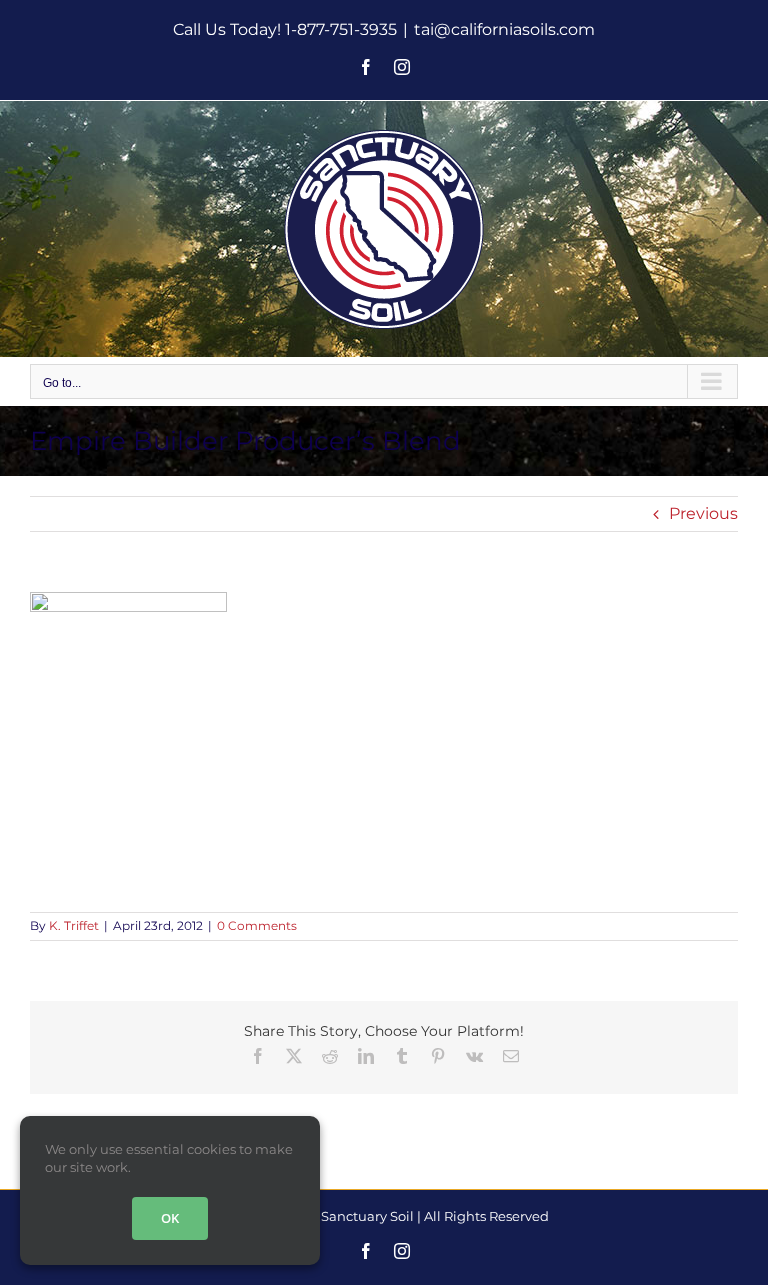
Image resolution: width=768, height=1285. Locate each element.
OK (170, 1218)
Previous (703, 513)
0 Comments (257, 925)
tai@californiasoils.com (504, 29)
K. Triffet (74, 925)
